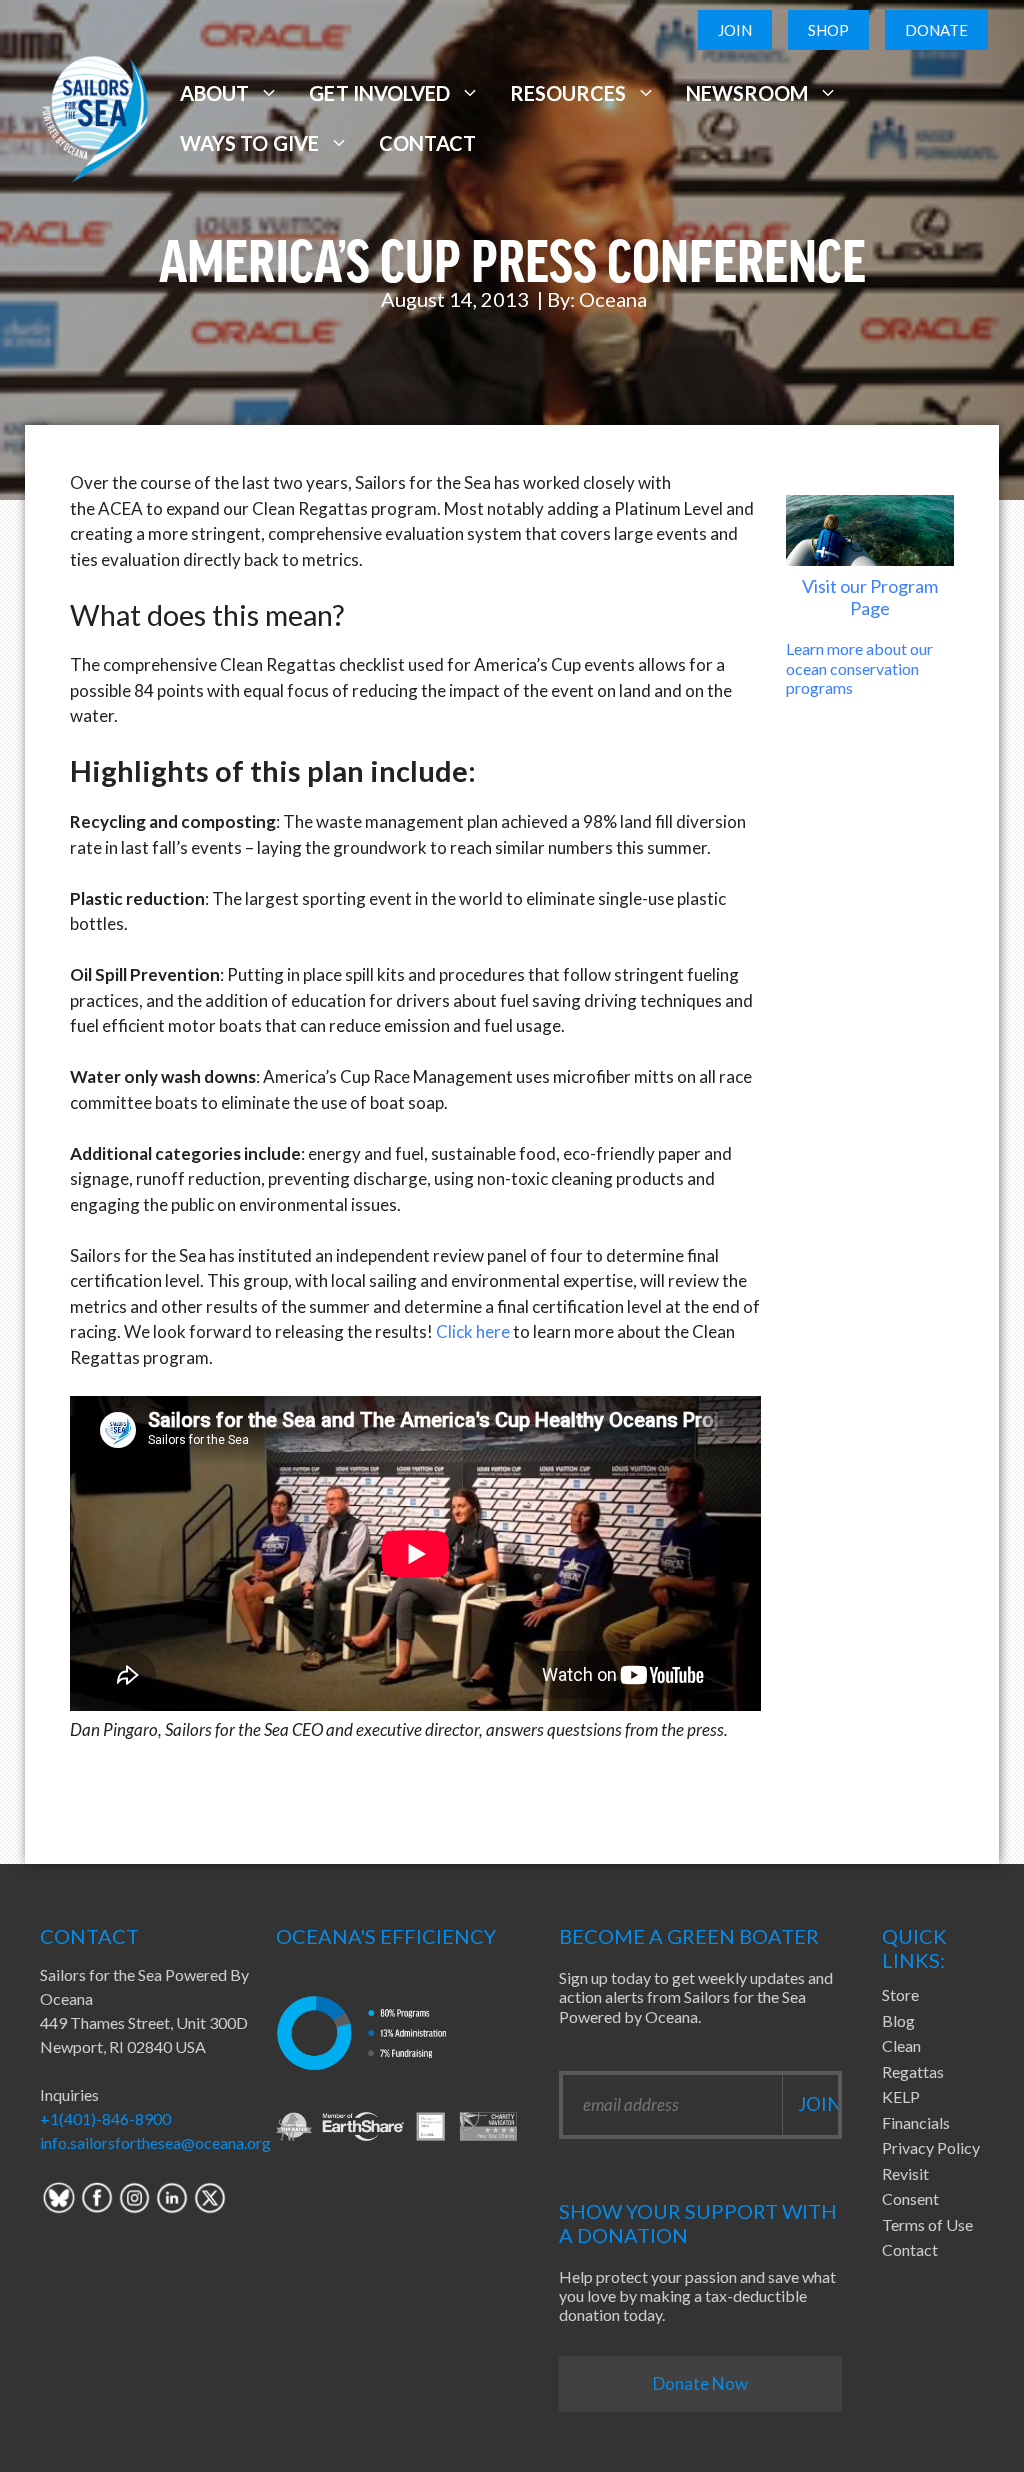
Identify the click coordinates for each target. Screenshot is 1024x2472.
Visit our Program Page (870, 597)
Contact (427, 143)
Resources (568, 93)
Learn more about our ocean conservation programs (859, 667)
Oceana (613, 299)
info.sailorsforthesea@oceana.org (155, 2142)
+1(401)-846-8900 (105, 2118)
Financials (916, 2122)
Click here (473, 1331)
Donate (936, 30)
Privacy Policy (931, 2147)
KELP (901, 2096)
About (214, 93)
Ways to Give (249, 143)
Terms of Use (927, 2224)
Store (900, 1994)
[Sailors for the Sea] (95, 115)
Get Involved (379, 93)
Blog (898, 2020)
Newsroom (747, 93)
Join (735, 30)
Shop (828, 30)
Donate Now (700, 2383)
